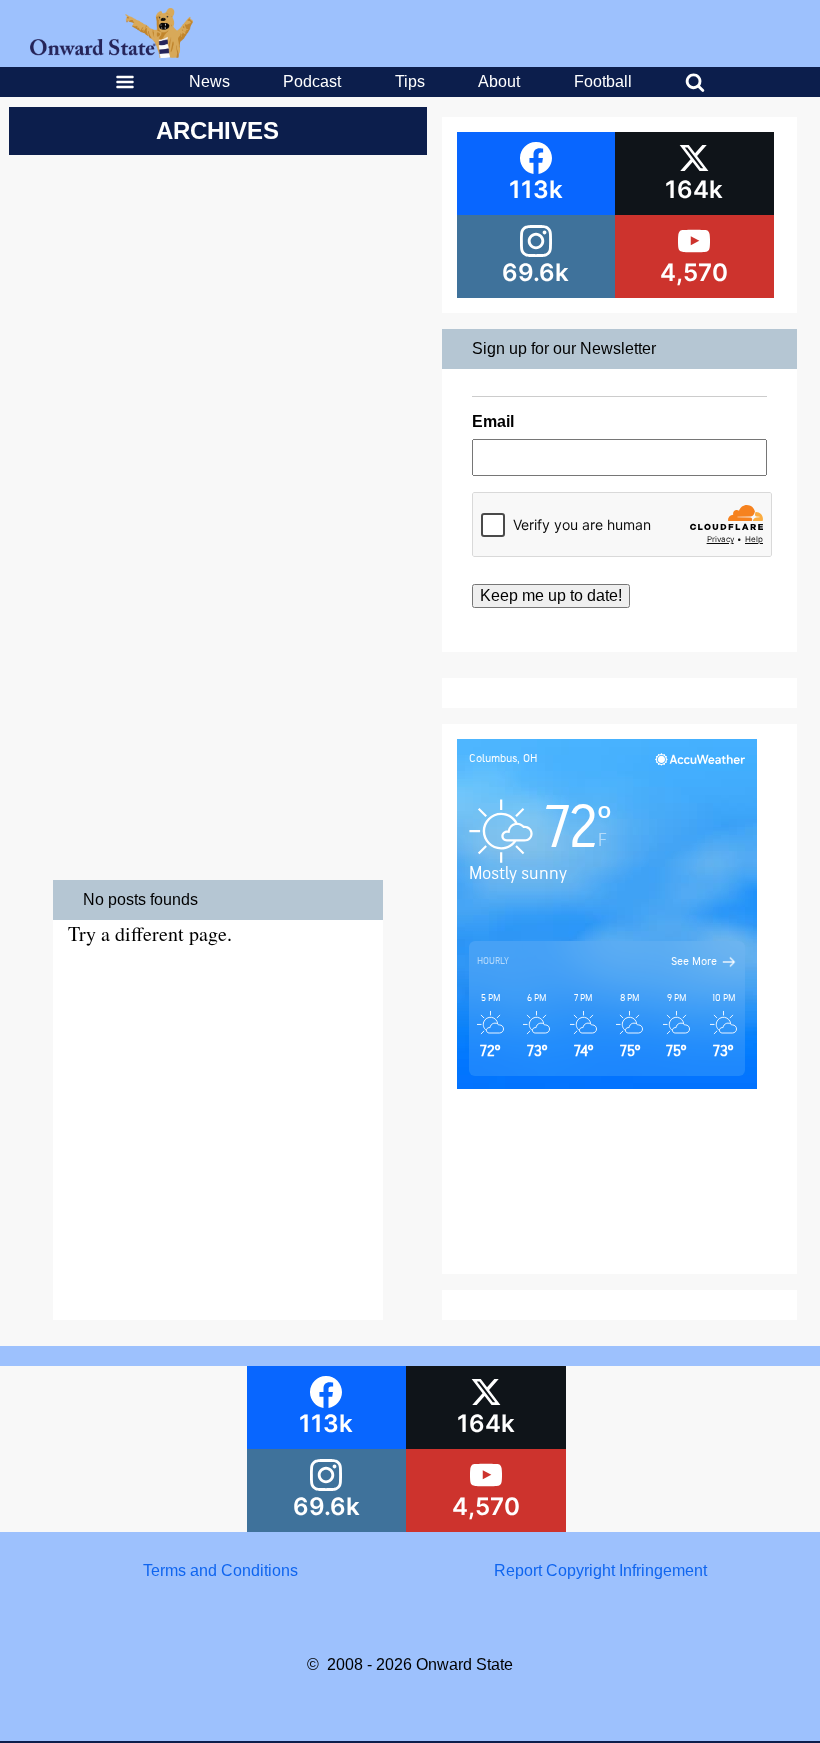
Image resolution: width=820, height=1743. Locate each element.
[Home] (111, 52)
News (209, 81)
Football (603, 81)
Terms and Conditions (220, 1570)
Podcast (312, 81)
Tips (410, 81)
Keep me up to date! (551, 595)
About (499, 81)
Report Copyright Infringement (600, 1570)
